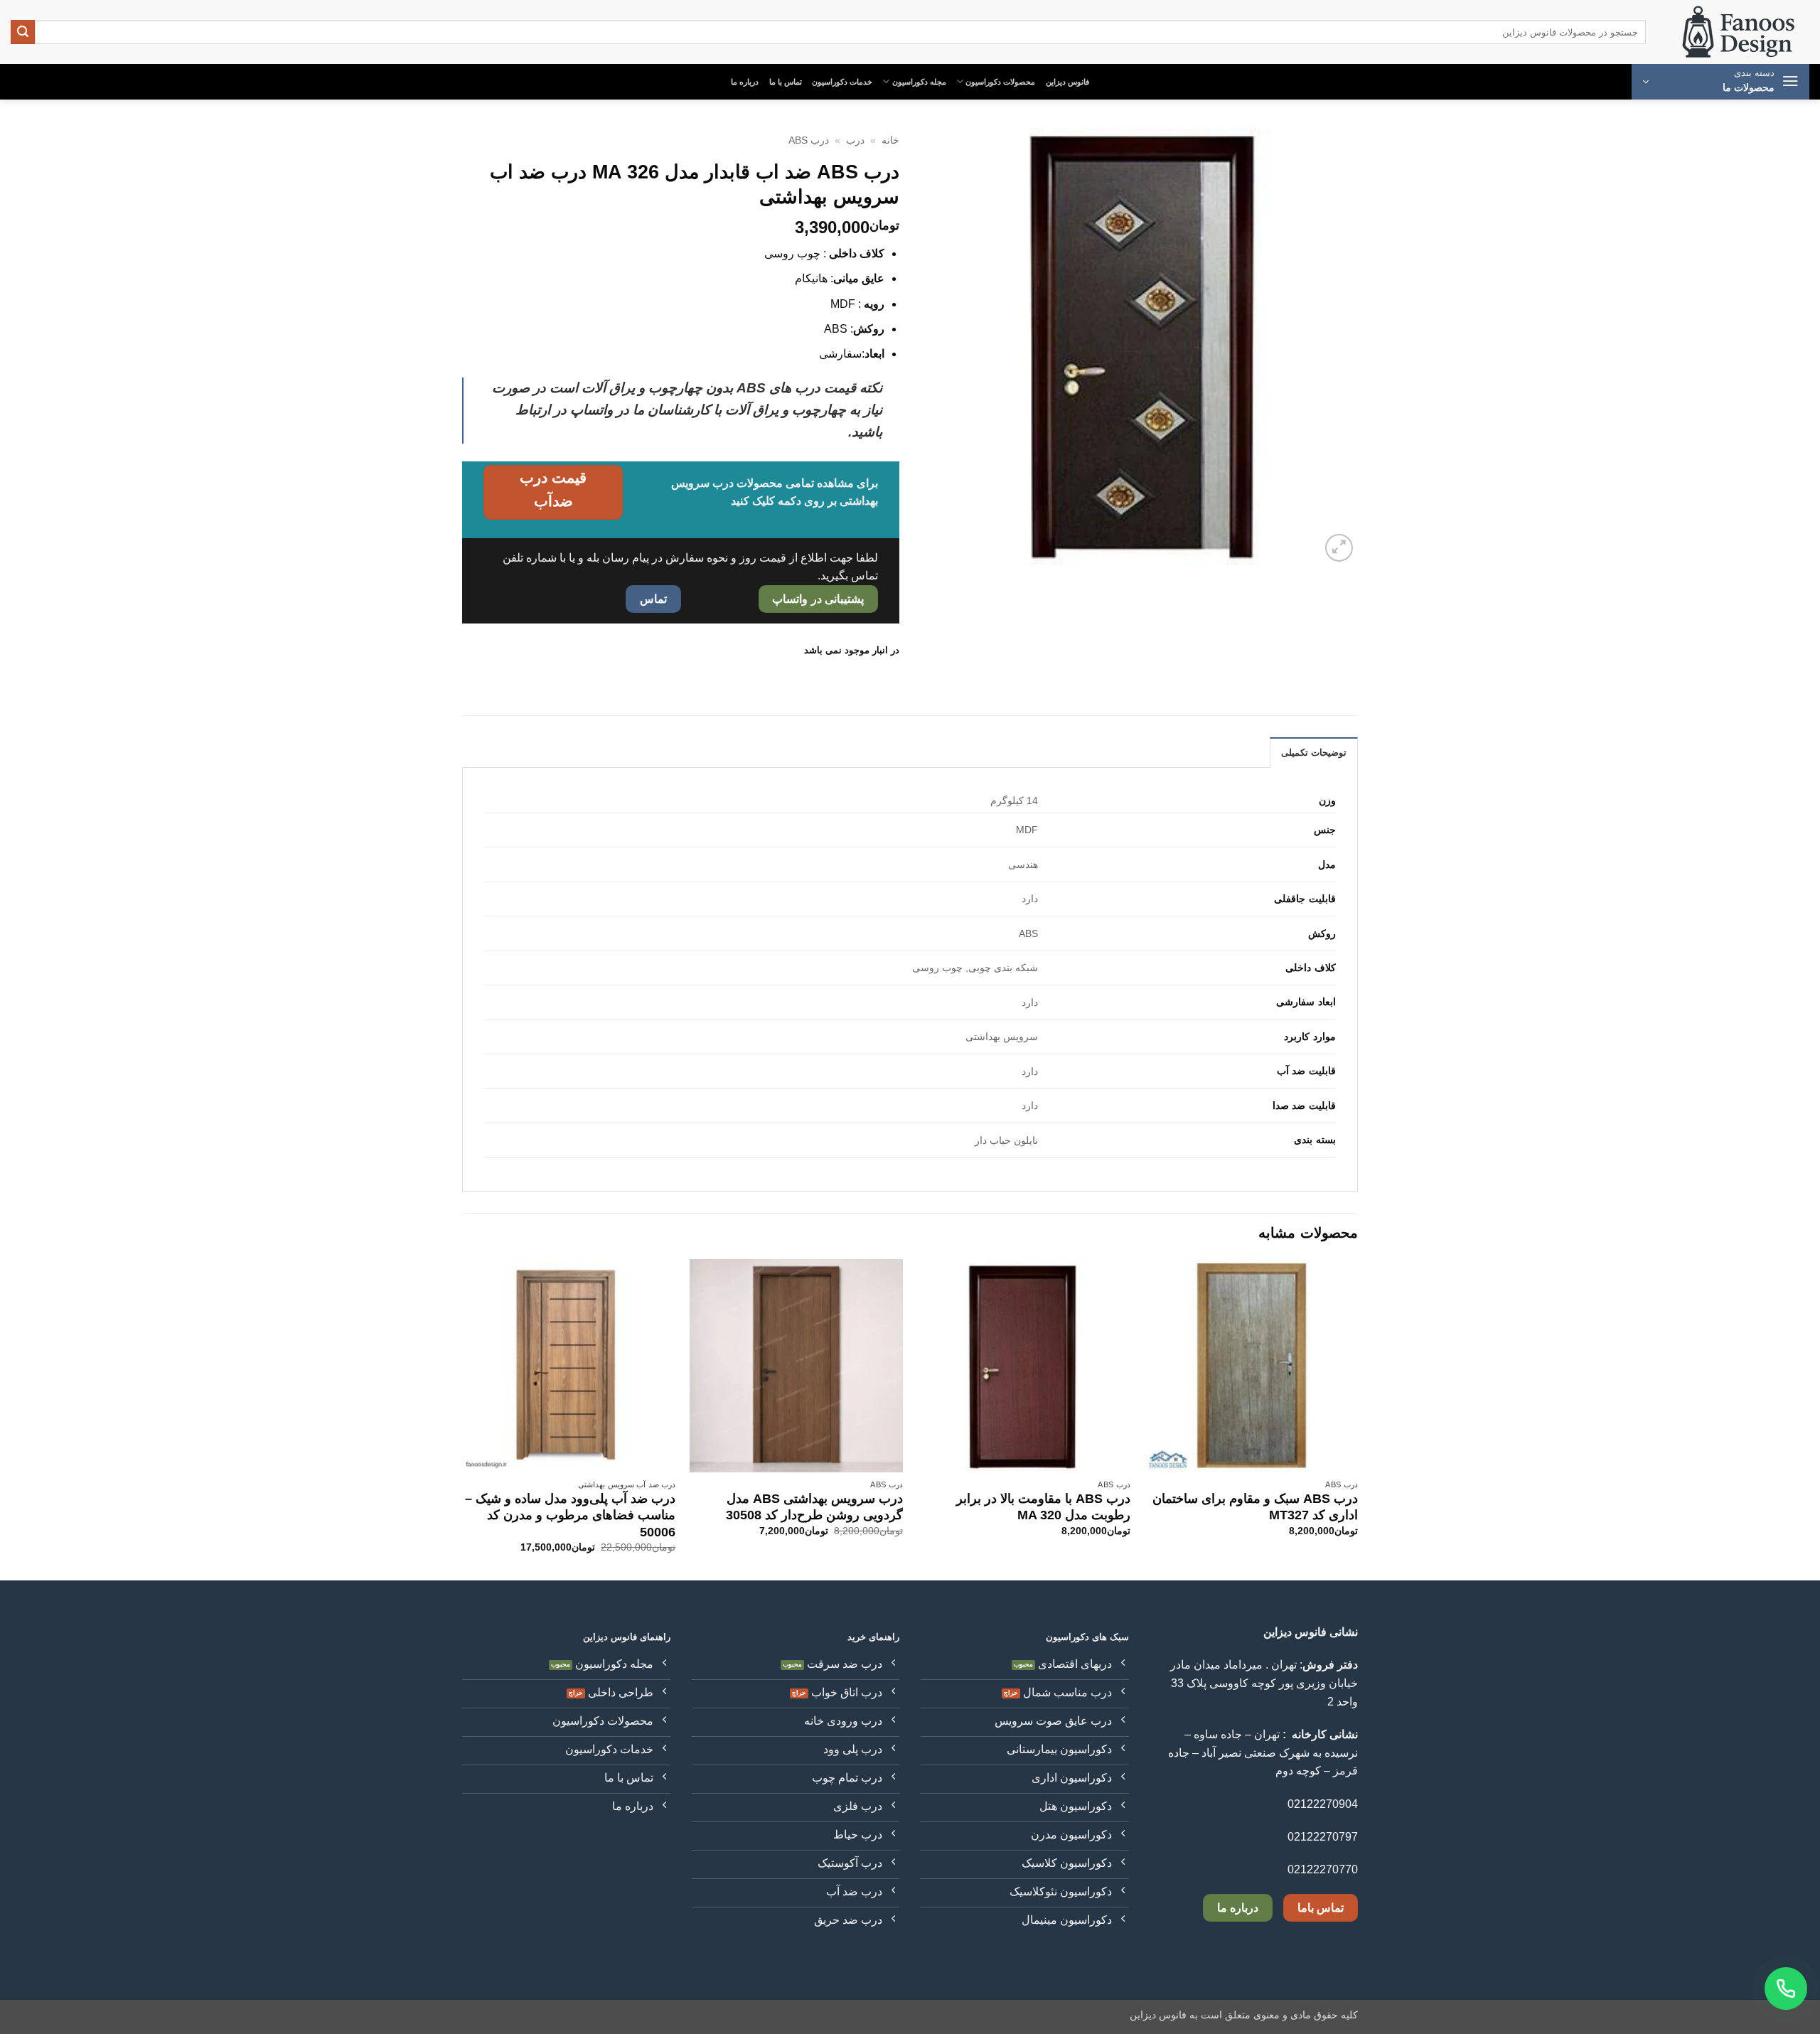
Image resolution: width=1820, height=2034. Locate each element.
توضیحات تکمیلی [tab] (1314, 753)
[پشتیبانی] (1786, 1988)
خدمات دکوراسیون (842, 82)
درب (855, 140)
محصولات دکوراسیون (1000, 82)
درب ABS (809, 140)
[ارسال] (23, 32)
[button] (1720, 82)
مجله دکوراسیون (919, 82)
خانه (890, 140)
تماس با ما (786, 82)
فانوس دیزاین (1067, 82)
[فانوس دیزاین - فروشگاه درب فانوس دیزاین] (1738, 32)
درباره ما (745, 82)
